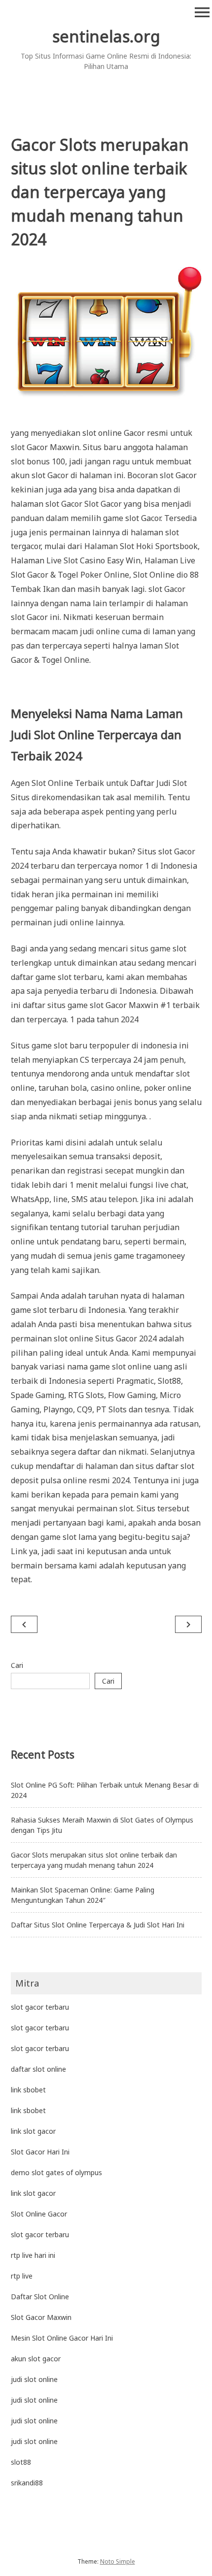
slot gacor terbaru (40, 2007)
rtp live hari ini (33, 2255)
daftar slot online (38, 2069)
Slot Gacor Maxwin (41, 2317)
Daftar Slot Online (40, 2297)
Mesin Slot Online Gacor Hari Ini (62, 2338)
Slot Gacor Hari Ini (40, 2152)
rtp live (22, 2276)
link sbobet (28, 2090)
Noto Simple (118, 2561)
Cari (17, 1665)
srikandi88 (27, 2483)
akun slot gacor (36, 2359)
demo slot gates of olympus (56, 2172)
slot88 (21, 2462)
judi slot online (34, 2379)
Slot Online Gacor (39, 2214)
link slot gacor (33, 2131)
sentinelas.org (106, 36)
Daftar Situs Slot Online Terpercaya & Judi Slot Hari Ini (98, 1925)
